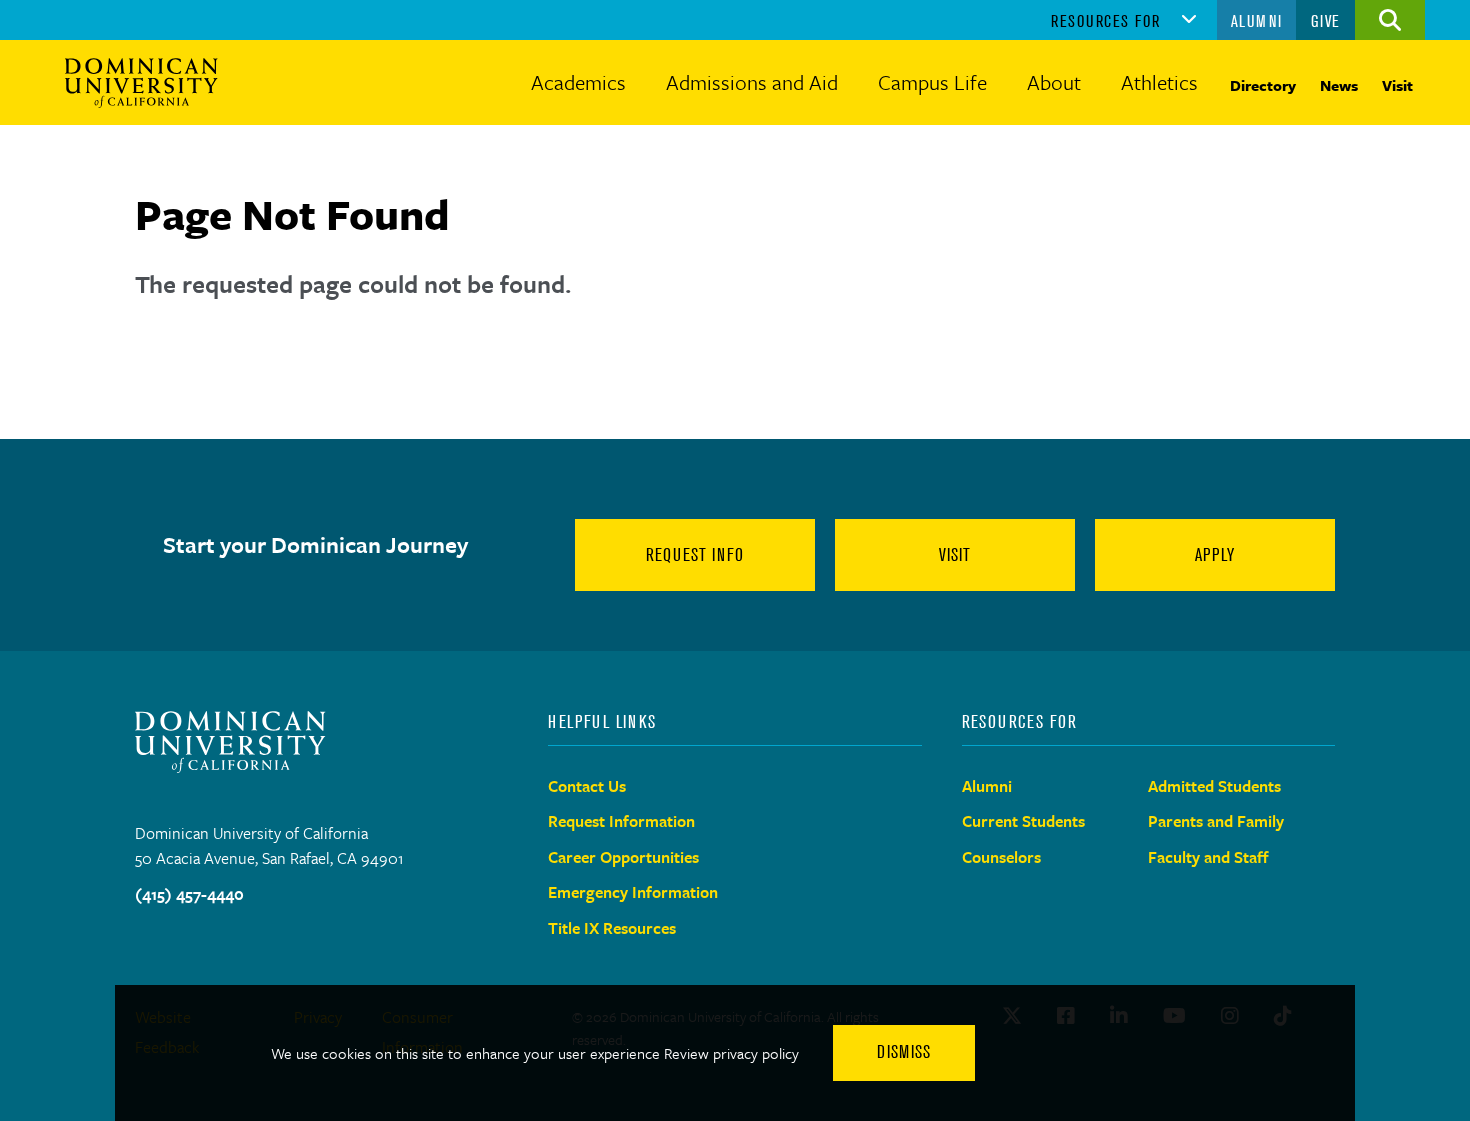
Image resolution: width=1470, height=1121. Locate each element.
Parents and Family (1216, 821)
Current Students (1023, 821)
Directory (1263, 85)
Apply (1215, 555)
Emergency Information (633, 892)
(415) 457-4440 (189, 894)
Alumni (1257, 21)
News (1339, 85)
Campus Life (932, 82)
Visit (1397, 85)
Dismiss (904, 1052)
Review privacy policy (731, 1053)
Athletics (1159, 82)
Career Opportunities (623, 857)
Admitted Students (1214, 786)
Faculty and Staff (1208, 857)
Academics (578, 82)
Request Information (621, 821)
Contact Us (587, 786)
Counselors (1001, 857)
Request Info (695, 555)
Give (1326, 21)
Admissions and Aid (752, 82)
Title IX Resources (612, 928)
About (1054, 82)
